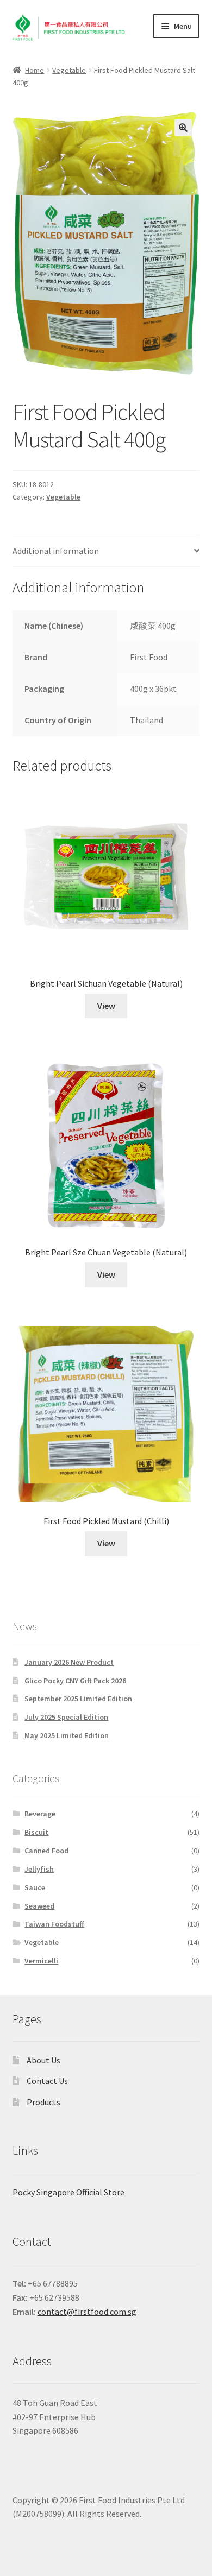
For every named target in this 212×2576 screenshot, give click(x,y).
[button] (183, 128)
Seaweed (39, 1906)
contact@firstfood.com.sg (87, 2312)
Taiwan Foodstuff (54, 1924)
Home (35, 70)
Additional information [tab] (56, 551)
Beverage (40, 1814)
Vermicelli (41, 1961)
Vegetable (69, 70)
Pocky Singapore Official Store (68, 2192)
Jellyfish (39, 1869)
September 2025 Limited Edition (78, 1699)
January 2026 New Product (69, 1662)
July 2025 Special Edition (66, 1717)
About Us (43, 2060)
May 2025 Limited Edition (67, 1735)
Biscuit (36, 1832)
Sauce (35, 1887)
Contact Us (47, 2081)
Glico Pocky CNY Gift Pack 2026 (75, 1681)
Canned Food (46, 1851)
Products (43, 2102)
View (106, 1006)
